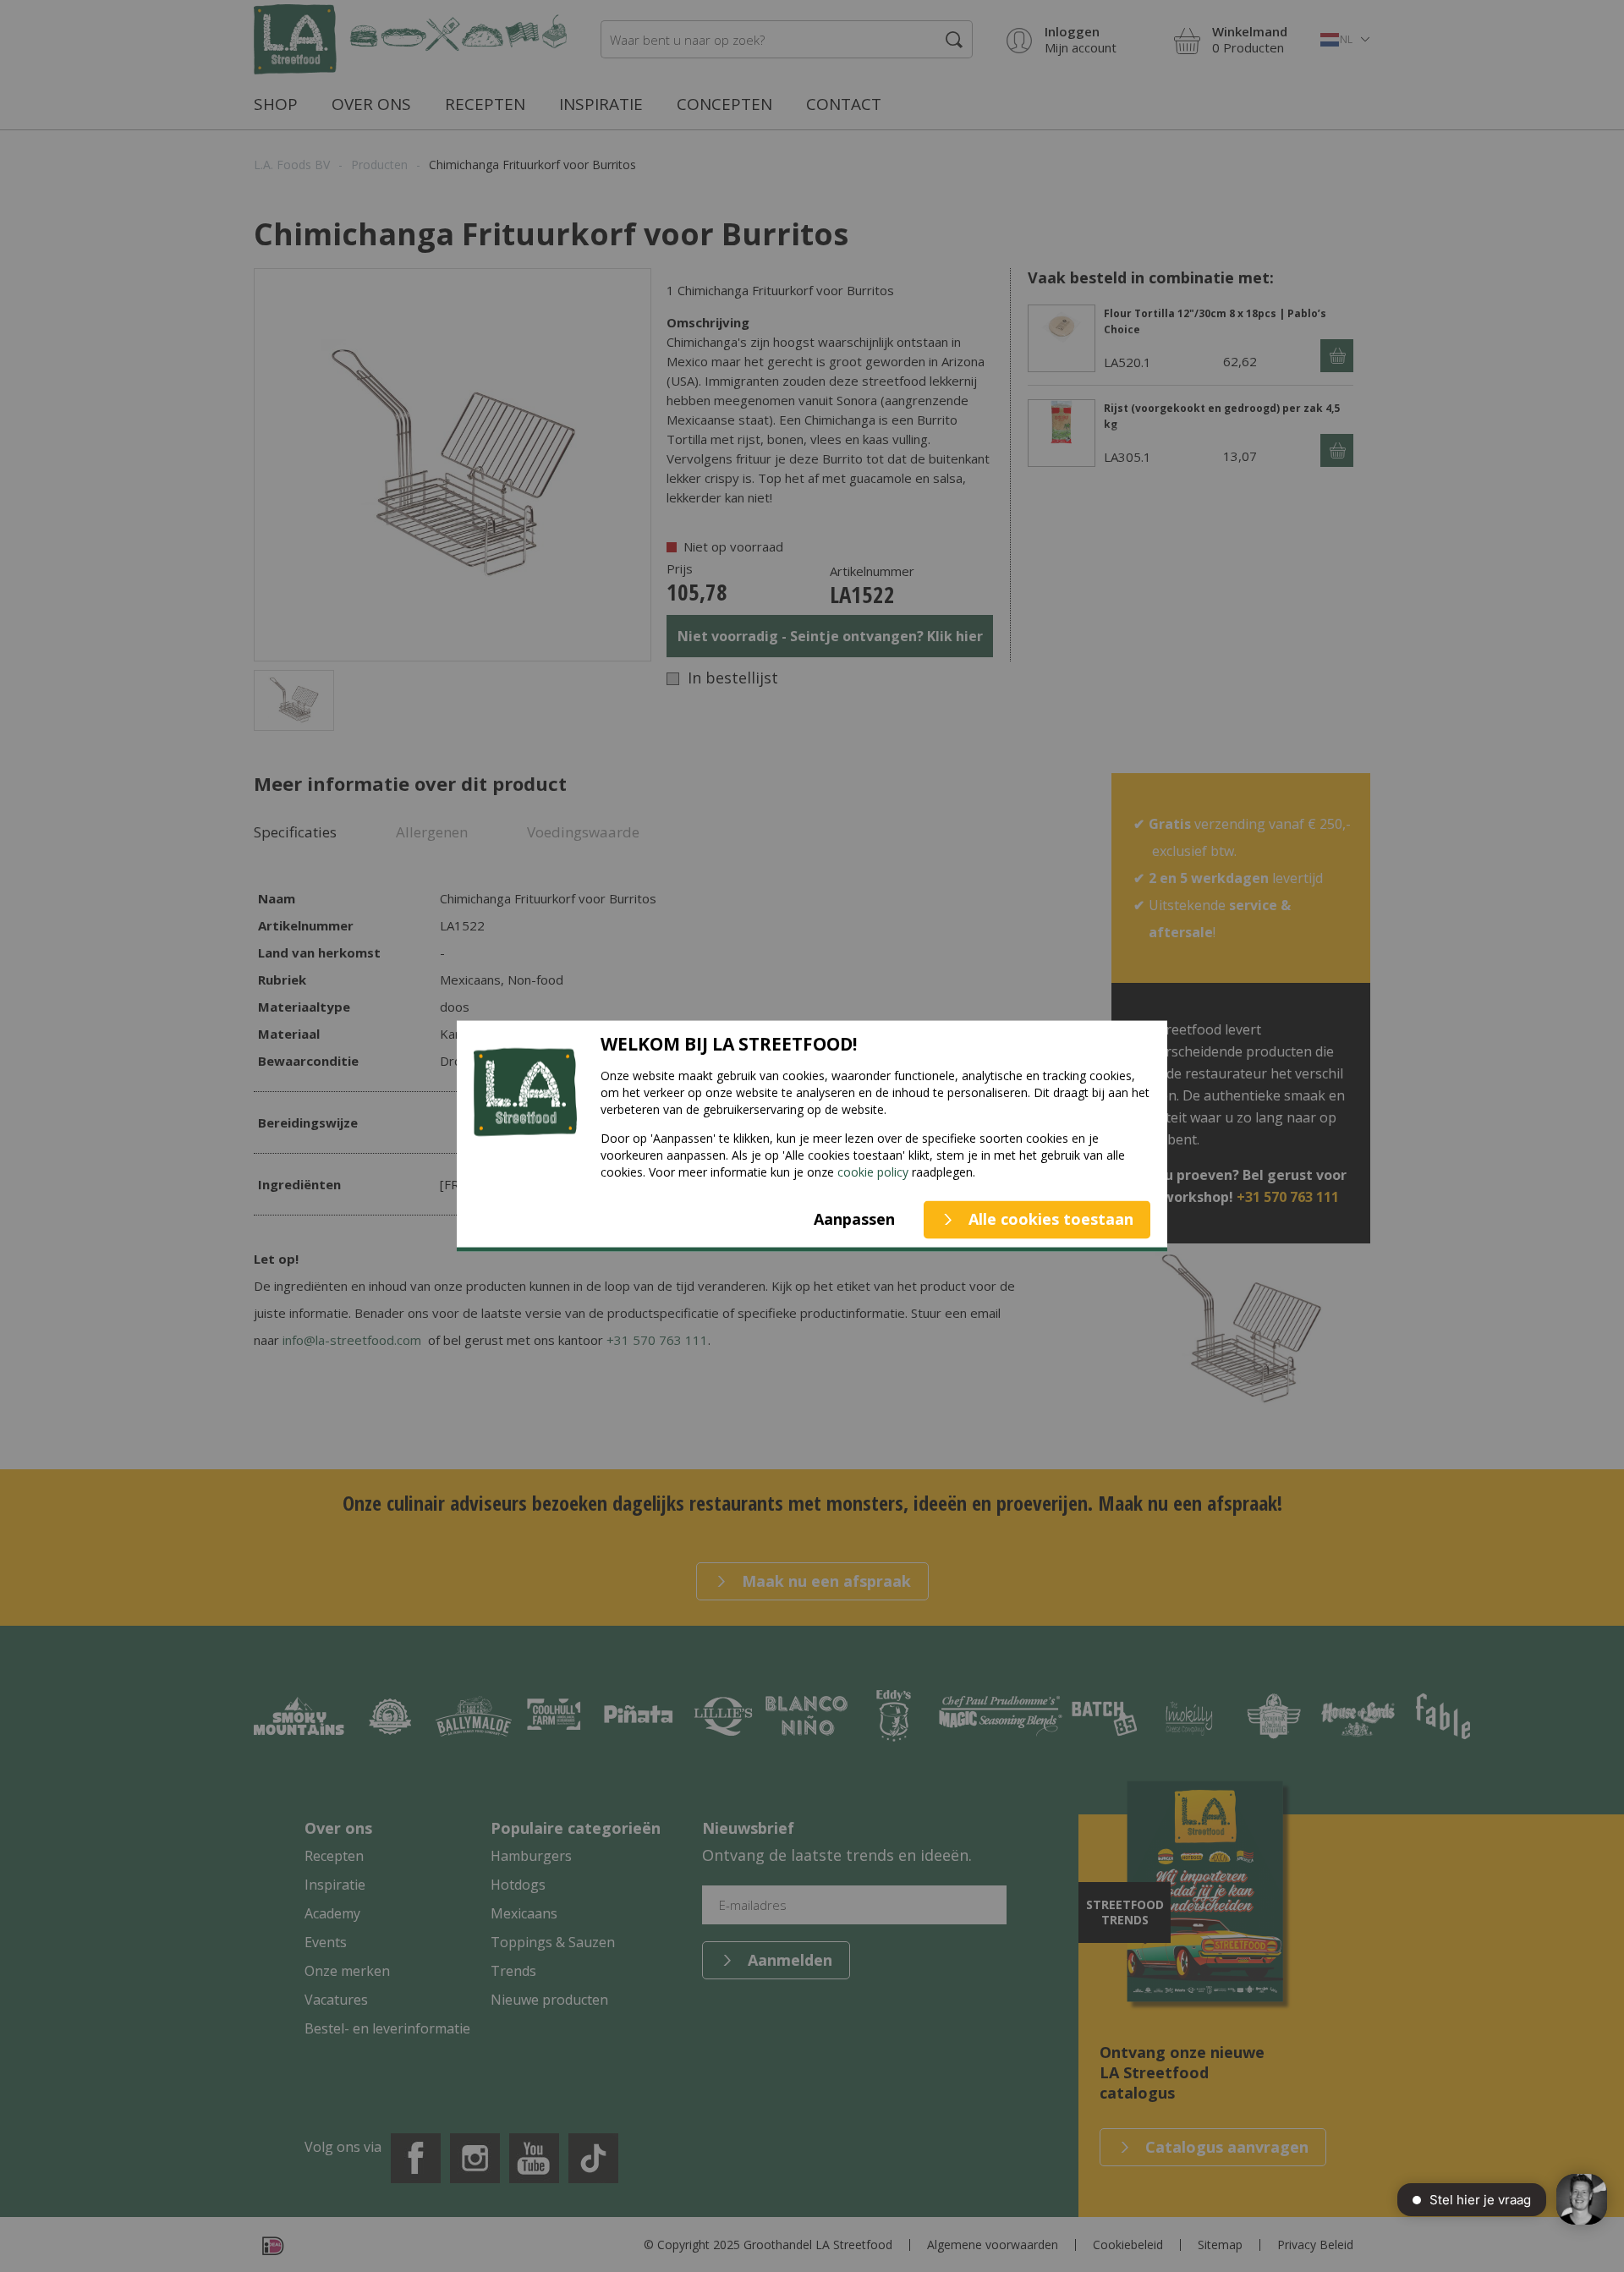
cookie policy (873, 1171)
